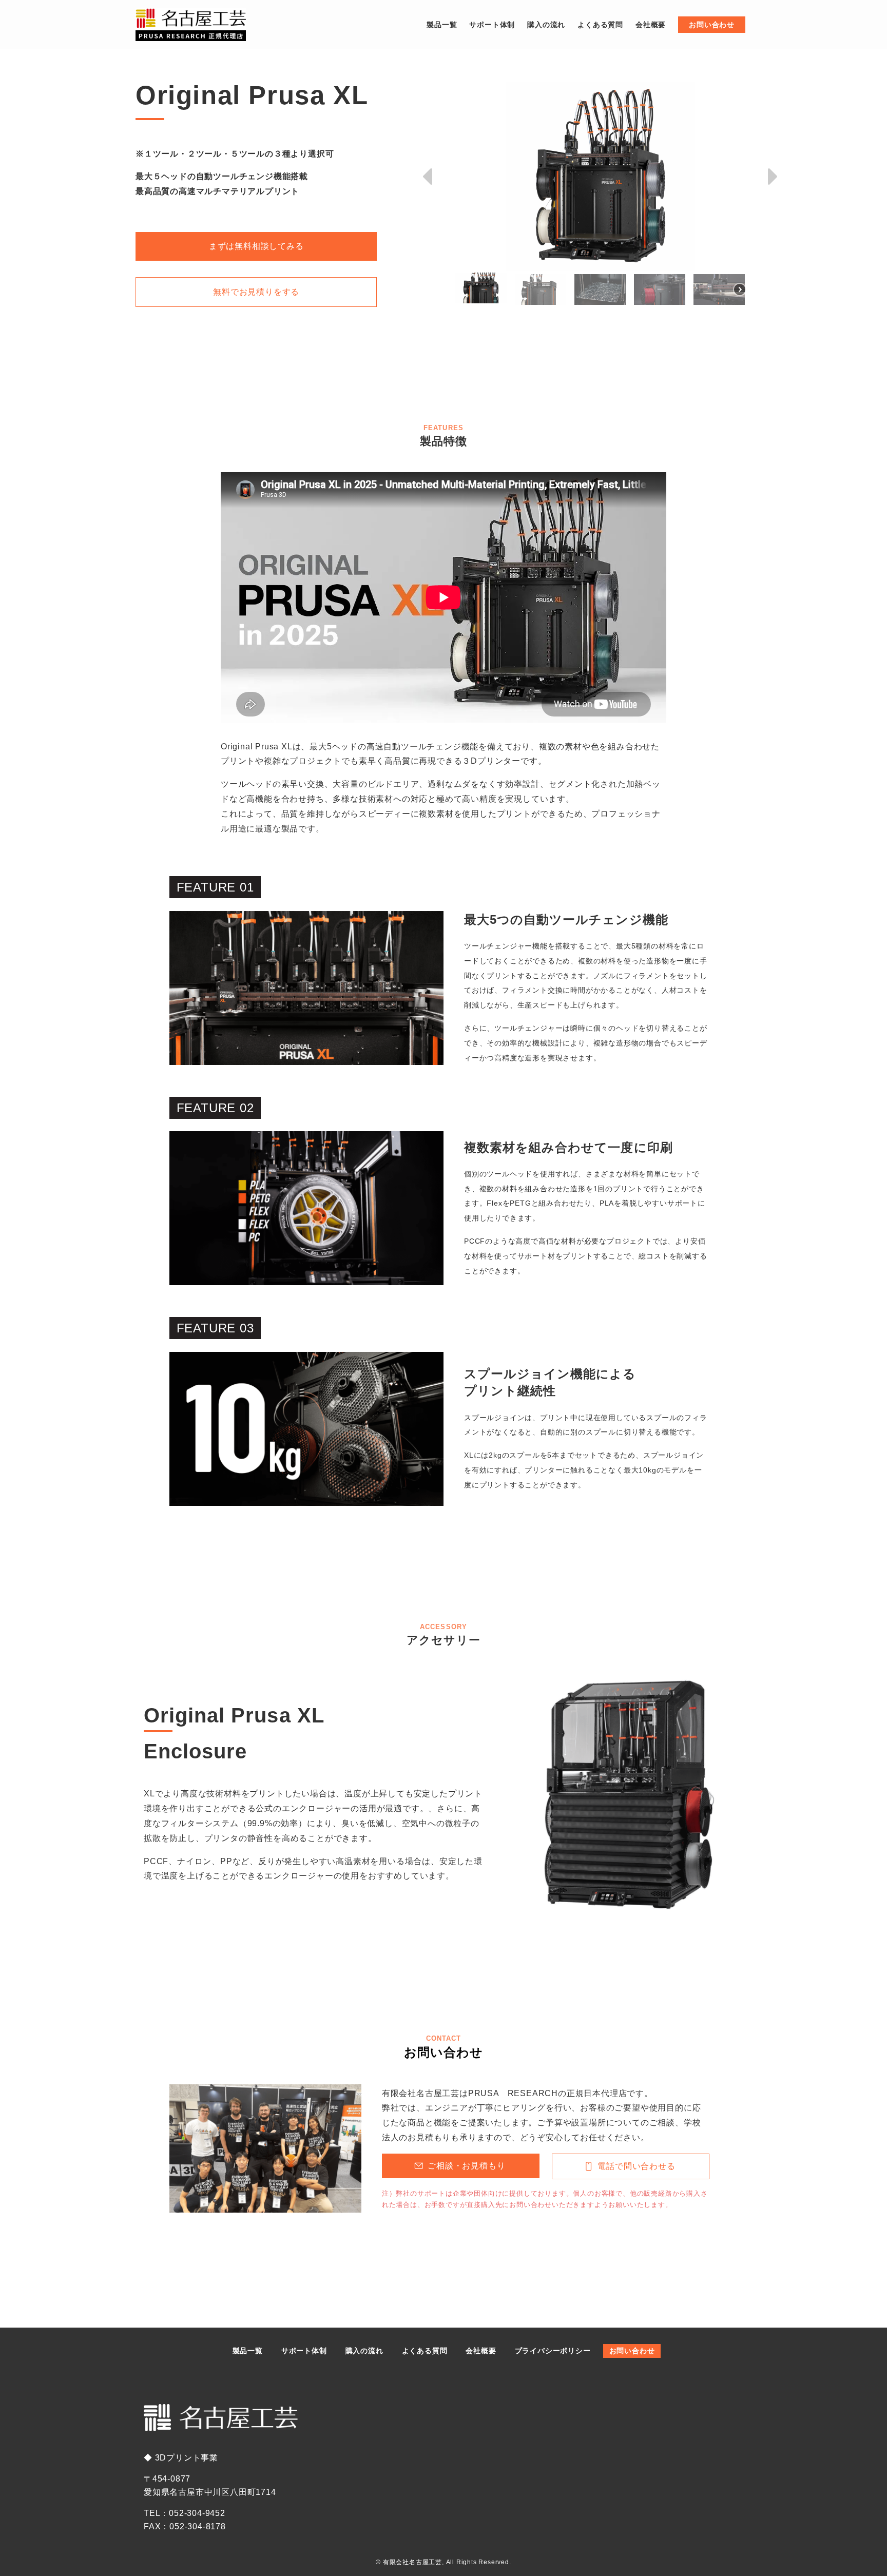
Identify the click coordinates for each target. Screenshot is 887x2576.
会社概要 (481, 2351)
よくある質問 (425, 2351)
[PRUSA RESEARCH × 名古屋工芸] (191, 25)
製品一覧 (248, 2351)
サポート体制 (304, 2351)
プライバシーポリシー (553, 2351)
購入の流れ (364, 2351)
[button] (429, 177)
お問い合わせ (632, 2351)
